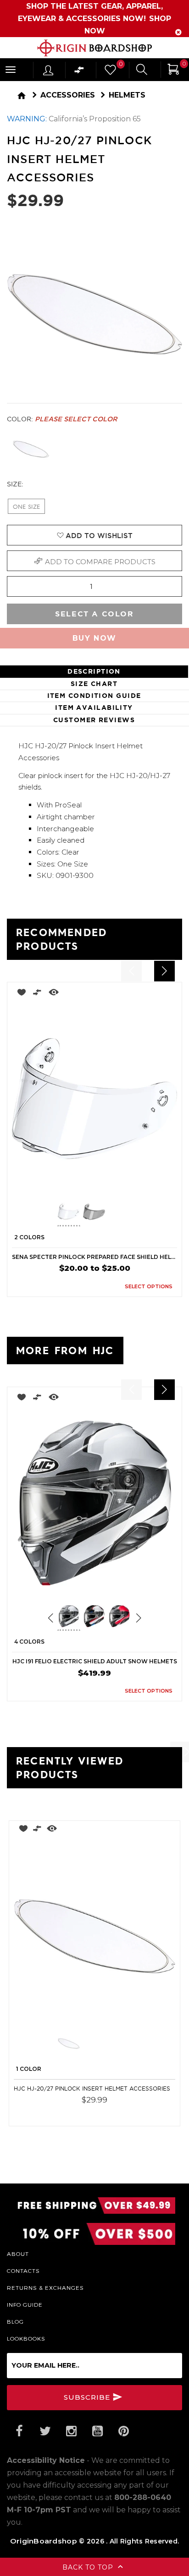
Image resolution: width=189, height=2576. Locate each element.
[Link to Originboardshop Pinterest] (123, 2431)
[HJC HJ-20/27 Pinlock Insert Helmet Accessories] (94, 1936)
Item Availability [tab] (94, 708)
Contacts (23, 2271)
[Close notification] (178, 32)
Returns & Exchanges (45, 2287)
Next (134, 1213)
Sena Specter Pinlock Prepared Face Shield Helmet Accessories (94, 1257)
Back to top (89, 2567)
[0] (110, 72)
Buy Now (94, 638)
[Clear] (31, 449)
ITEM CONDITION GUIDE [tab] (94, 696)
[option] (94, 1139)
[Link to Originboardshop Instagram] (71, 2431)
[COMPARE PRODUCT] (37, 994)
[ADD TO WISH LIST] (19, 994)
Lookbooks (26, 2338)
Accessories (68, 95)
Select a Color (94, 614)
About (18, 2254)
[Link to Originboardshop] (94, 48)
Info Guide (25, 2304)
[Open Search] (142, 71)
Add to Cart (147, 2113)
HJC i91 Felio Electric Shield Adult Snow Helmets (95, 1661)
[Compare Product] (37, 1830)
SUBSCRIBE (88, 2397)
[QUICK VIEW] (54, 994)
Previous (50, 1213)
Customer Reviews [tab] (94, 720)
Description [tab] (94, 671)
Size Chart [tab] (94, 684)
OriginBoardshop (44, 2541)
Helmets (127, 95)
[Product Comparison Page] (79, 72)
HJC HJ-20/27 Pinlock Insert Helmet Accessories (92, 2089)
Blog (15, 2321)
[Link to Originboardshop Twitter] (45, 2431)
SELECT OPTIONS (149, 1286)
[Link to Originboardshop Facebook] (19, 2431)
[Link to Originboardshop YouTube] (97, 2431)
